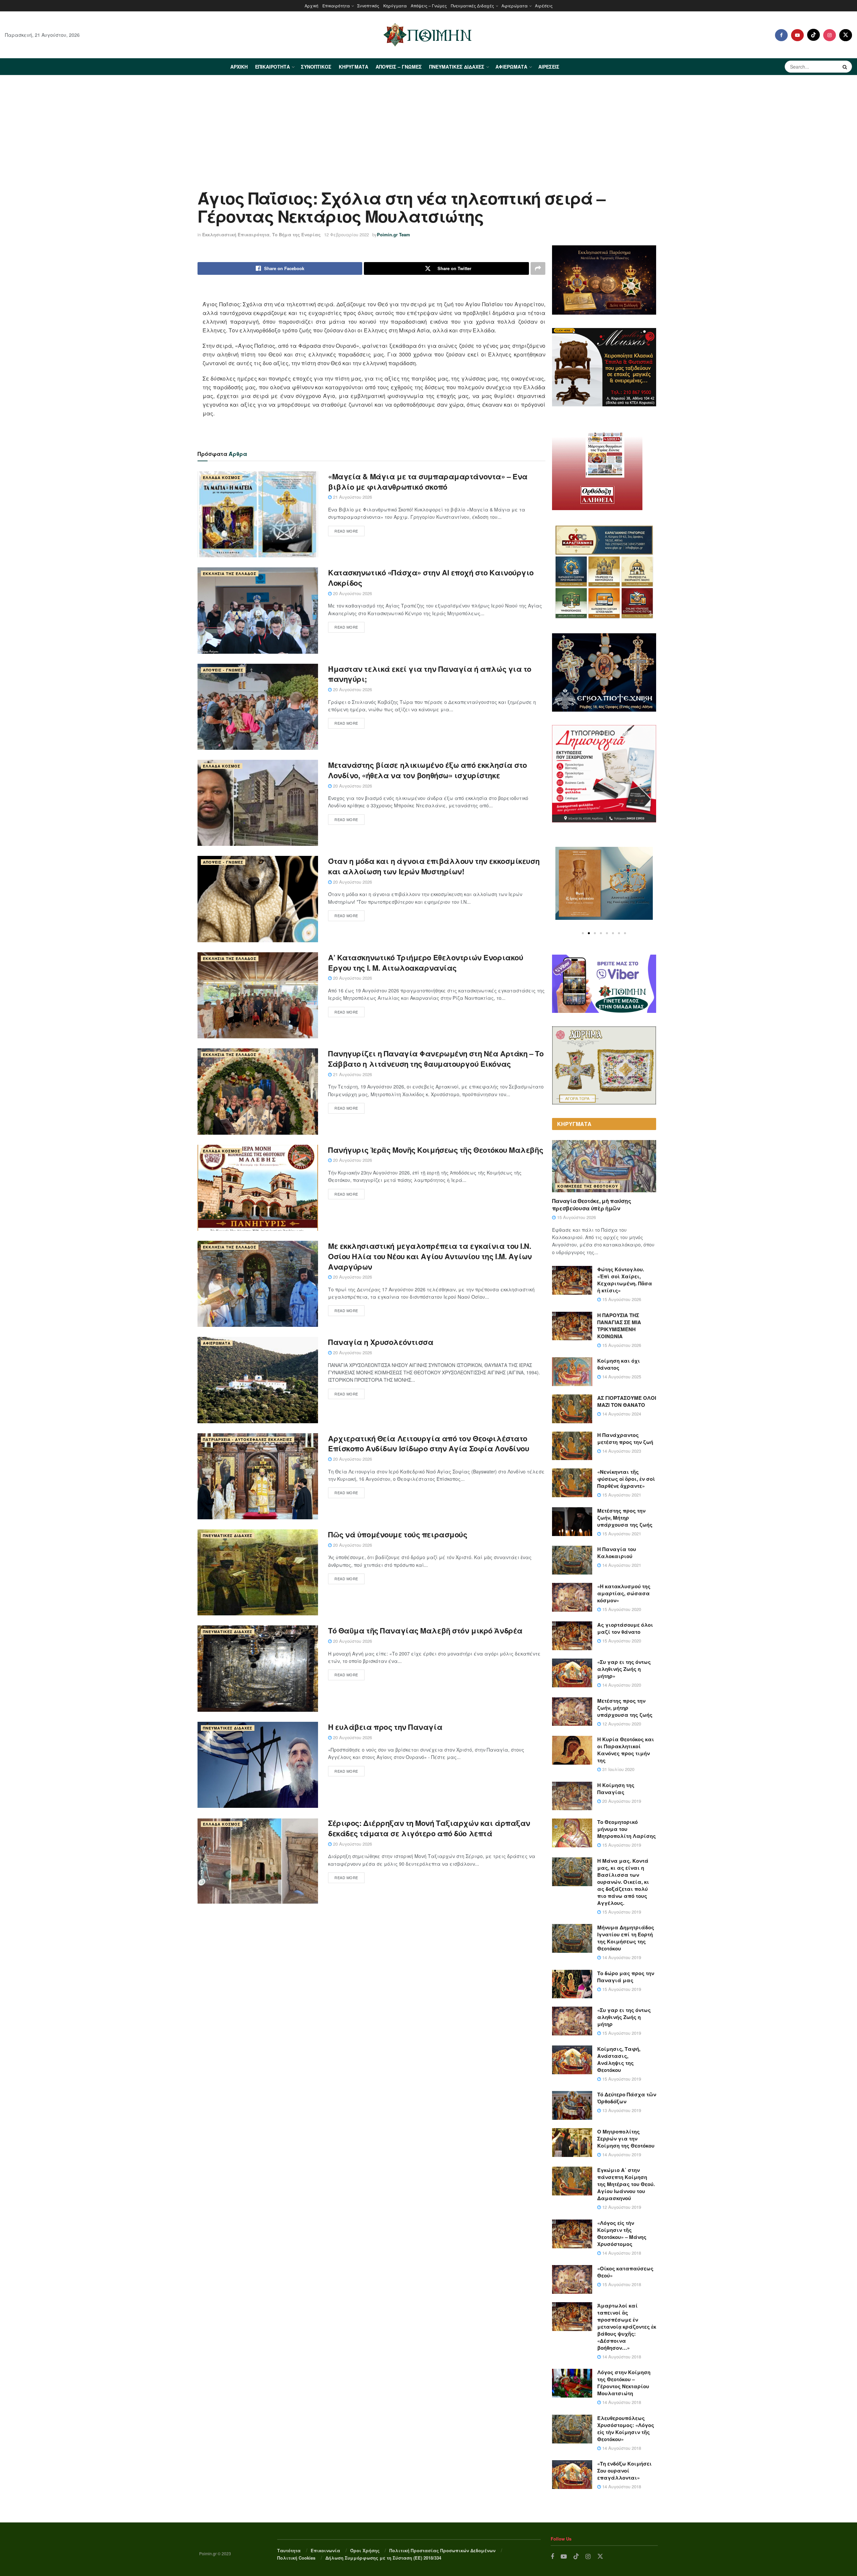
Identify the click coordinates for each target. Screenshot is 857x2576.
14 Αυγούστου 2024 (621, 1414)
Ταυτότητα (289, 2550)
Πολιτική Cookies (296, 2558)
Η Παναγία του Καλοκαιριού (617, 1553)
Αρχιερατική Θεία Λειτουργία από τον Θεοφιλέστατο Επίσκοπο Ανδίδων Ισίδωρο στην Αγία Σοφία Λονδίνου (428, 1443)
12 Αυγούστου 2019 (621, 2207)
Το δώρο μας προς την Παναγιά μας (626, 1977)
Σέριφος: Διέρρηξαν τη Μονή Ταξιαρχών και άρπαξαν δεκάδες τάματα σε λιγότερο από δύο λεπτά (429, 1828)
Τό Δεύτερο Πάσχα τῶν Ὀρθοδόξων (627, 2098)
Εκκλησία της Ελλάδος (230, 574)
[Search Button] (846, 67)
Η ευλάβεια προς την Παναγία (385, 1727)
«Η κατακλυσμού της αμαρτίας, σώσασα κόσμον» (624, 1593)
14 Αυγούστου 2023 (621, 1451)
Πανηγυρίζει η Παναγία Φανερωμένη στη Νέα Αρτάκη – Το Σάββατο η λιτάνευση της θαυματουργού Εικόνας (436, 1059)
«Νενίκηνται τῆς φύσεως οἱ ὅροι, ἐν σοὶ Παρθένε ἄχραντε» (626, 1479)
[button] (583, 933)
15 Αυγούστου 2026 (576, 1217)
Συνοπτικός (368, 6)
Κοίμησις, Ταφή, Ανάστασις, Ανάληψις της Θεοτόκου (619, 2059)
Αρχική (311, 6)
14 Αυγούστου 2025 (621, 1377)
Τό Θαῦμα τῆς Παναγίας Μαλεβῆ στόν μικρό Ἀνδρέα (425, 1630)
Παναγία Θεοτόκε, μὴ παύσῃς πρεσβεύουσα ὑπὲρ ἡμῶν (592, 1204)
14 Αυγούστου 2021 (621, 1565)
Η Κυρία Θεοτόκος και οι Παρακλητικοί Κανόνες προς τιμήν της (626, 1750)
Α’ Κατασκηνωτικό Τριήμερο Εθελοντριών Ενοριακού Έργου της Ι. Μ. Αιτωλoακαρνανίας (425, 962)
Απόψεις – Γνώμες (429, 6)
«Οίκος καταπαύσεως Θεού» (625, 2272)
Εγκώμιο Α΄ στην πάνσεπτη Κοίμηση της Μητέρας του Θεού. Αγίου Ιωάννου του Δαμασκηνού (626, 2184)
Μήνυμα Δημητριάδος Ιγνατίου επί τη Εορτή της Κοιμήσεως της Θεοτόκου (626, 1938)
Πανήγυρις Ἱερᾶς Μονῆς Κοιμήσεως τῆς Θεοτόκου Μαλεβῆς (436, 1150)
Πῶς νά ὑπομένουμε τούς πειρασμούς (398, 1534)
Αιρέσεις (544, 6)
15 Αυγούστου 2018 (621, 2284)
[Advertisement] (428, 126)
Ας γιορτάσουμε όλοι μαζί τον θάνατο (625, 1628)
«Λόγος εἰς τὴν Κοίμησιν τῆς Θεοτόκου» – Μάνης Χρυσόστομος (622, 2233)
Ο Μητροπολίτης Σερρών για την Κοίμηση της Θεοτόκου (626, 2139)
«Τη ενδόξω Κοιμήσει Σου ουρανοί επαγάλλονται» (625, 2471)
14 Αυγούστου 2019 (621, 1957)
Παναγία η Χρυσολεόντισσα (381, 1342)
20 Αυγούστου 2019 (621, 1801)
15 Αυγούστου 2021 (621, 1495)
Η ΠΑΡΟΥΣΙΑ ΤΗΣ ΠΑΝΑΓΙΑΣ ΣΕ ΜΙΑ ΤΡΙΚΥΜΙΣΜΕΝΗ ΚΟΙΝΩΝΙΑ (619, 1326)
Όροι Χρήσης (365, 2550)
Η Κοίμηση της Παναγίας (616, 1789)
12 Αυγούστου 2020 (621, 1724)
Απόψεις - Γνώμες (223, 670)
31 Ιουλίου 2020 (618, 1769)
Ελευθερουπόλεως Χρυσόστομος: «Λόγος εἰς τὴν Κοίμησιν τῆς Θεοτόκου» (626, 2429)
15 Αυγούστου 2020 (621, 1609)
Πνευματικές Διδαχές (473, 6)
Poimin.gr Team (394, 234)
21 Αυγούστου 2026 (352, 497)
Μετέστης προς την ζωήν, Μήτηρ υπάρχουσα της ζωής (625, 1518)
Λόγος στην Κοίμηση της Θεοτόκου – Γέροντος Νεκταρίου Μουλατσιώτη (624, 2383)
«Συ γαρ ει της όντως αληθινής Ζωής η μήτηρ (624, 2017)
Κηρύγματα (395, 6)
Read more (346, 531)
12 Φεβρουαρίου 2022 (346, 234)
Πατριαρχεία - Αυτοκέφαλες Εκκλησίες (248, 1439)
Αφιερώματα (515, 6)
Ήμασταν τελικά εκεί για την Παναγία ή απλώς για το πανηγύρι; (430, 674)
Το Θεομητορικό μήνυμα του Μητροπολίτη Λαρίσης (627, 1829)
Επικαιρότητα (336, 6)
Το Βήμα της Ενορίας (296, 234)
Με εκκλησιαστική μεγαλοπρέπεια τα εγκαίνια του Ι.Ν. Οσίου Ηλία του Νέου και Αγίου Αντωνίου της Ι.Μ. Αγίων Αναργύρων (430, 1256)
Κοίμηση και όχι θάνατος (619, 1364)
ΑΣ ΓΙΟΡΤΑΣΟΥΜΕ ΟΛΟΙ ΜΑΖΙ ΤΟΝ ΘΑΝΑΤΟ (627, 1401)
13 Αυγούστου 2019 (621, 2110)
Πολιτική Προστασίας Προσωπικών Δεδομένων (442, 2550)
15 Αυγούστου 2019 (621, 1845)
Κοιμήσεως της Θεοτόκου (588, 1186)
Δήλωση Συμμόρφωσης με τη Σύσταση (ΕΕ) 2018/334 (383, 2558)
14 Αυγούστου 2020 (621, 1685)
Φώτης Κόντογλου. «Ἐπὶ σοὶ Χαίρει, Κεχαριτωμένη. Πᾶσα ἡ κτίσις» (625, 1280)
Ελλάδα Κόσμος (222, 477)
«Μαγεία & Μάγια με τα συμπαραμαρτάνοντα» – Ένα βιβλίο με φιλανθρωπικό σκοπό (428, 481)
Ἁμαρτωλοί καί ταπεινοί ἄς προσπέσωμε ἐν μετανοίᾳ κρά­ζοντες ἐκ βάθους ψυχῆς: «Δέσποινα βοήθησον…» (627, 2327)
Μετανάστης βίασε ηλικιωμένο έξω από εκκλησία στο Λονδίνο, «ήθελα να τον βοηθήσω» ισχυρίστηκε (427, 770)
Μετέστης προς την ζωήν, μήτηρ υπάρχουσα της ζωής (625, 1708)
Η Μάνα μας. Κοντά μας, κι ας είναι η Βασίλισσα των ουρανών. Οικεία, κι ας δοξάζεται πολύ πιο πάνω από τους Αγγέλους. (623, 1882)
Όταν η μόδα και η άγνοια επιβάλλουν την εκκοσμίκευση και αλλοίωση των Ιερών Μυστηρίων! (434, 866)
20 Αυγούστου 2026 (352, 593)
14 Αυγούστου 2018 (621, 2253)
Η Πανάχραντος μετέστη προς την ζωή (625, 1438)
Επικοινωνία (325, 2550)
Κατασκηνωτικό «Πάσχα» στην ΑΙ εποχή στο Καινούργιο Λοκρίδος (431, 578)
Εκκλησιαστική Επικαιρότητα (236, 234)
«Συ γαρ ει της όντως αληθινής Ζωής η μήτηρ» (624, 1669)
